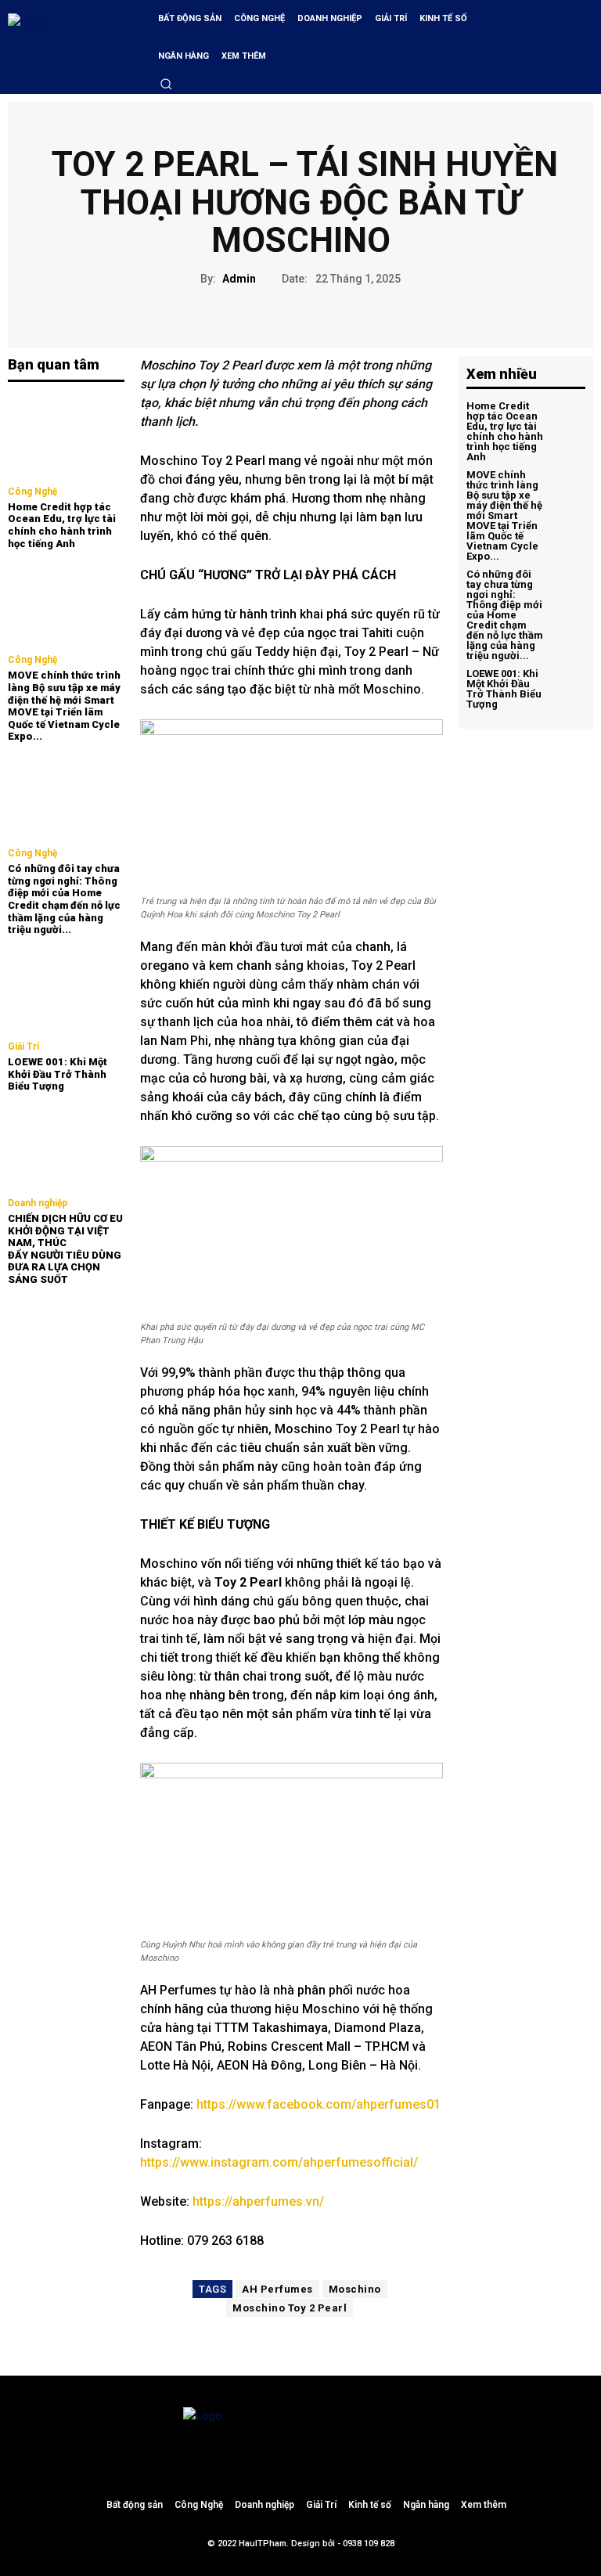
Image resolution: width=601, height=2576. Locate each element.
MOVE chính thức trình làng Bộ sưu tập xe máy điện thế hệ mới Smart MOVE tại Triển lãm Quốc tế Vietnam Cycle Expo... (64, 706)
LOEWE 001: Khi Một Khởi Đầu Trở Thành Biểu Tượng (58, 1074)
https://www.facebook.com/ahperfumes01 (318, 2104)
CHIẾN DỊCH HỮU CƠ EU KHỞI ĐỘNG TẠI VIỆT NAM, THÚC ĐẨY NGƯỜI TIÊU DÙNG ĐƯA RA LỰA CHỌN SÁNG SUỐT (65, 1249)
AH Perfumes (277, 2289)
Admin (239, 279)
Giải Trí (23, 1047)
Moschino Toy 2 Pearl (290, 2308)
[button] (166, 84)
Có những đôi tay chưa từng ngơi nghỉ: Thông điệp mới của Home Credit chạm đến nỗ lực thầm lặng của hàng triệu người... (64, 899)
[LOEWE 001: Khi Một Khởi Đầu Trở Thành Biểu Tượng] (66, 991)
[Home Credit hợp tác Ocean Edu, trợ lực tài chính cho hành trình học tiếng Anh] (66, 436)
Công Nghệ (32, 492)
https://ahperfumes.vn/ (258, 2201)
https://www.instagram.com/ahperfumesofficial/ (279, 2162)
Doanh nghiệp (38, 1203)
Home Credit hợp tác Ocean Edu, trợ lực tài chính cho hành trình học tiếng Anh (62, 525)
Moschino (355, 2289)
